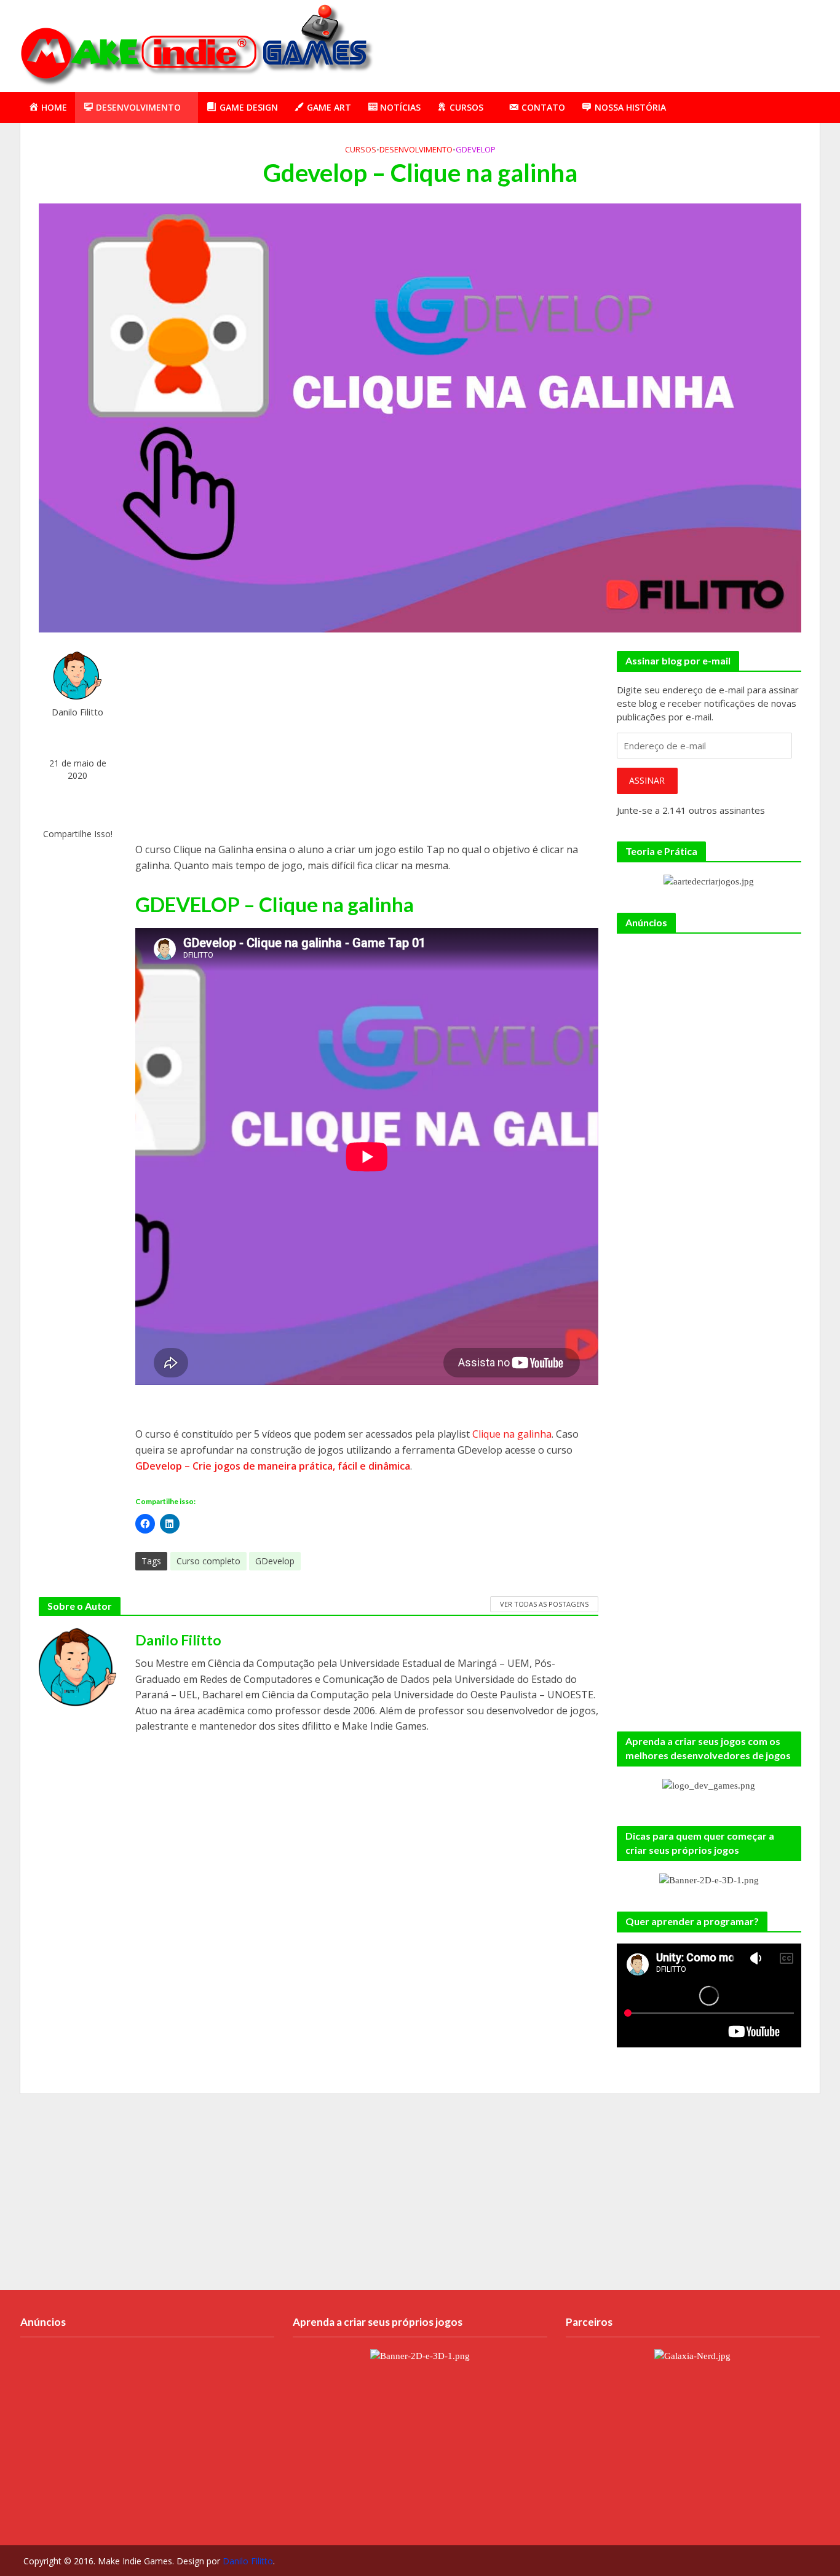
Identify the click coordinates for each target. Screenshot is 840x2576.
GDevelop (476, 149)
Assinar (647, 780)
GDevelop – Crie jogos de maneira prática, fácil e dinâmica (273, 1466)
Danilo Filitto (77, 712)
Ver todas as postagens (544, 1604)
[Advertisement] (596, 44)
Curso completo (208, 1561)
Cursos (361, 149)
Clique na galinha (512, 1434)
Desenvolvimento (416, 149)
